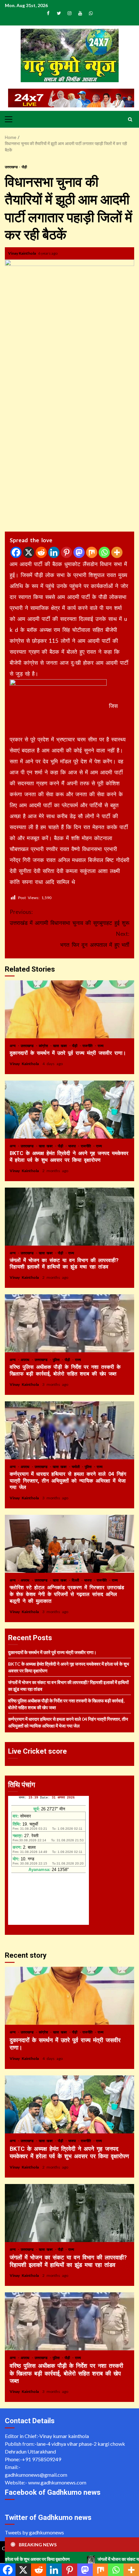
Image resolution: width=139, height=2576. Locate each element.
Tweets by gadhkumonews (34, 2532)
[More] (117, 552)
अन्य (14, 1046)
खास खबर (61, 1046)
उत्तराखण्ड (12, 167)
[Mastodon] (79, 552)
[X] (29, 552)
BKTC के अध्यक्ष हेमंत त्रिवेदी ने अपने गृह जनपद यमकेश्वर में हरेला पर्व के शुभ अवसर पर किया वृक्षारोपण (69, 1110)
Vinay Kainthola (22, 253)
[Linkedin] (54, 552)
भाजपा (73, 1146)
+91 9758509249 (42, 2459)
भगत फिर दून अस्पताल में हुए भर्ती (95, 939)
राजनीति (88, 1046)
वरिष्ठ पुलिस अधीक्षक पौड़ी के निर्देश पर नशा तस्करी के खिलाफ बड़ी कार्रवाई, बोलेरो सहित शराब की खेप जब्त (69, 1323)
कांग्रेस (44, 1046)
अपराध (26, 1360)
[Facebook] (16, 552)
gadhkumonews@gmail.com (36, 2475)
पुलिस (57, 1360)
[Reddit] (41, 552)
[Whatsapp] (104, 552)
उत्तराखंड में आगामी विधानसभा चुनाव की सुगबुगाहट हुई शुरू (69, 917)
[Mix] (92, 552)
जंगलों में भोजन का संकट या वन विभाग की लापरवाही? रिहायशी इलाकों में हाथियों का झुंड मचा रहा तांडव (69, 1217)
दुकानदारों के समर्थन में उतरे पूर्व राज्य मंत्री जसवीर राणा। (69, 1009)
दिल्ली (76, 1580)
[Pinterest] (66, 552)
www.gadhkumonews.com (57, 2482)
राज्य (101, 1046)
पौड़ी (24, 167)
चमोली (77, 1467)
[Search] (130, 119)
